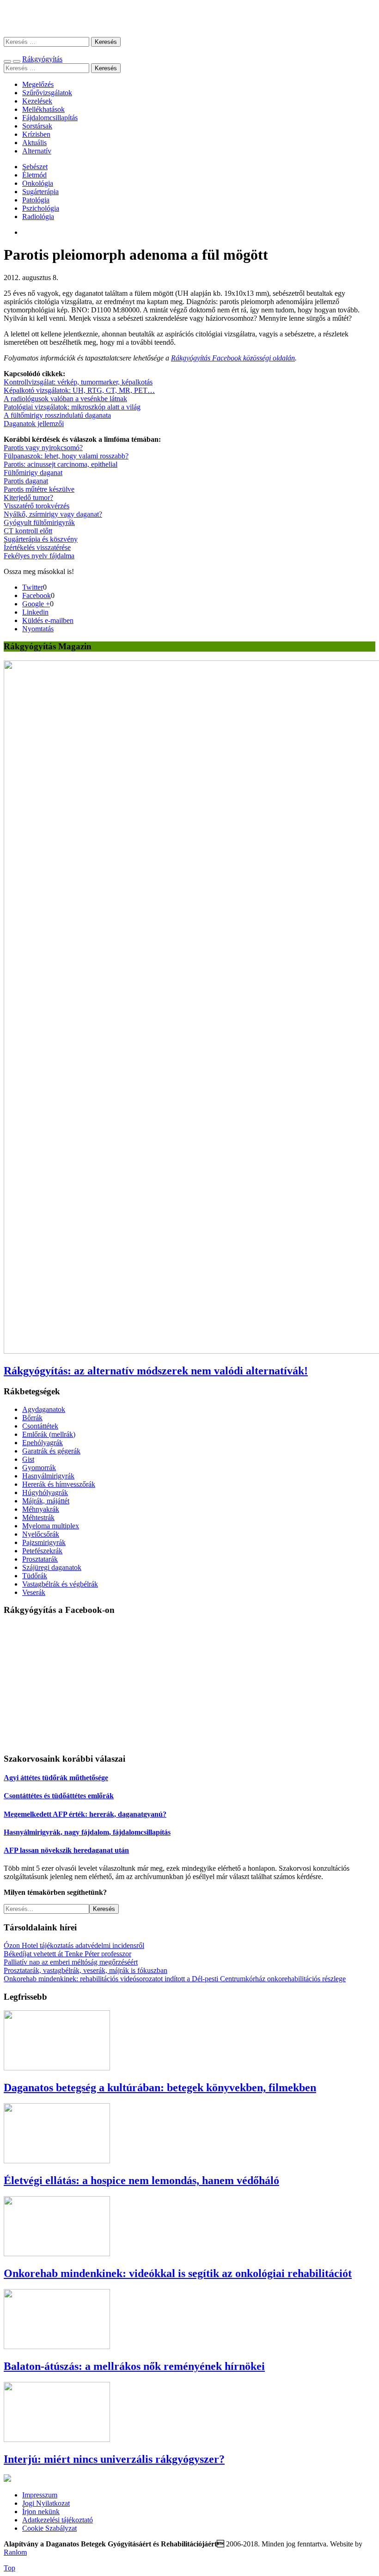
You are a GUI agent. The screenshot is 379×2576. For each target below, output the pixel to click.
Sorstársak (37, 126)
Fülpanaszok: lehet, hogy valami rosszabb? (66, 456)
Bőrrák (32, 1418)
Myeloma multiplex (51, 1526)
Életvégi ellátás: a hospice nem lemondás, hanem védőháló (141, 2180)
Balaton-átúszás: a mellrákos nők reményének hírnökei (134, 2366)
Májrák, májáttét (46, 1501)
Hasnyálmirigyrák (48, 1476)
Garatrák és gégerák (51, 1451)
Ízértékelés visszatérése (37, 547)
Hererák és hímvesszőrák (59, 1484)
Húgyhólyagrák (45, 1492)
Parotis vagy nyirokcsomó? (43, 448)
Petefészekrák (42, 1551)
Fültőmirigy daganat (33, 473)
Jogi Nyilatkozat (46, 2503)
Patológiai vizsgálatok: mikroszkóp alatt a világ (72, 407)
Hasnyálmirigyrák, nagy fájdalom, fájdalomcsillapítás (87, 1832)
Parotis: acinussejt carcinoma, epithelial (61, 464)
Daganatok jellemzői (34, 424)
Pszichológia (41, 208)
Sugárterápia (40, 192)
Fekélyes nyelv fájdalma (39, 556)
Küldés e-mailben (48, 620)
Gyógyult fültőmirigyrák (39, 522)
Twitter (33, 587)
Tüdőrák (35, 1576)
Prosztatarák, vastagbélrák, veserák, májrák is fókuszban (86, 1970)
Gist (28, 1459)
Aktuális (34, 143)
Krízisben (36, 134)
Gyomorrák (39, 1468)
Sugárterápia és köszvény (41, 539)
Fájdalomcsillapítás (50, 118)
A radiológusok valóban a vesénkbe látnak (65, 399)
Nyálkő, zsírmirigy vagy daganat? (53, 514)
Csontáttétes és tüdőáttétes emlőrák (59, 1796)
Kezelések (37, 101)
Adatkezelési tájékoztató (58, 2520)
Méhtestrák (38, 1517)
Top (9, 2568)
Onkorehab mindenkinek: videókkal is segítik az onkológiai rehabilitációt (178, 2273)
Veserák (34, 1592)
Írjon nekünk (41, 2512)
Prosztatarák (40, 1559)
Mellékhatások (43, 109)
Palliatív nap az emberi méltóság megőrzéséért (71, 1962)
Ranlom (15, 2552)
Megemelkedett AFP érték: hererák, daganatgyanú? (85, 1814)
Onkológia (38, 183)
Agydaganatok (44, 1409)
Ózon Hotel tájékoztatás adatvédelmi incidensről (74, 1945)
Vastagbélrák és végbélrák (60, 1584)
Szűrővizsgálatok (47, 93)
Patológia (36, 200)
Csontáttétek (40, 1426)
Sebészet (35, 167)
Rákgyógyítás (189, 18)
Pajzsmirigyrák (44, 1542)
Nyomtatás (38, 629)
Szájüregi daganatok (52, 1567)
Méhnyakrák (41, 1509)
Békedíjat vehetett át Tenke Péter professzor (67, 1954)
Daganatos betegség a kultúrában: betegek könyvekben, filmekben (160, 2088)
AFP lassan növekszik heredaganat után (66, 1850)
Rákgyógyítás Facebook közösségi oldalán (233, 358)
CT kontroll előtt (28, 531)
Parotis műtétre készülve (39, 489)
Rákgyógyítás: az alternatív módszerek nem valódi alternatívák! (156, 1371)
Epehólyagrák (43, 1443)
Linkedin (35, 612)
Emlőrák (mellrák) (49, 1434)
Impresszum (40, 2495)
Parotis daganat (26, 481)
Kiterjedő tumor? (28, 497)
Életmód (34, 175)
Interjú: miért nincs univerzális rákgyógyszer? (114, 2459)
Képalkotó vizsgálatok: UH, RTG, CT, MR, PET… (79, 390)
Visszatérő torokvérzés (37, 506)
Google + (36, 604)
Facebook (37, 595)
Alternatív (37, 151)
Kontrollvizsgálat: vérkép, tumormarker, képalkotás (78, 382)
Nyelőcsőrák (41, 1534)
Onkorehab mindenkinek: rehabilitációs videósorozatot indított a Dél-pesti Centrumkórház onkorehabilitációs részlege (175, 1979)
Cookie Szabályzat (49, 2528)
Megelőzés (38, 84)
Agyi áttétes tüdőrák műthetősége (56, 1778)
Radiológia (38, 217)
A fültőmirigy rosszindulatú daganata (57, 415)
